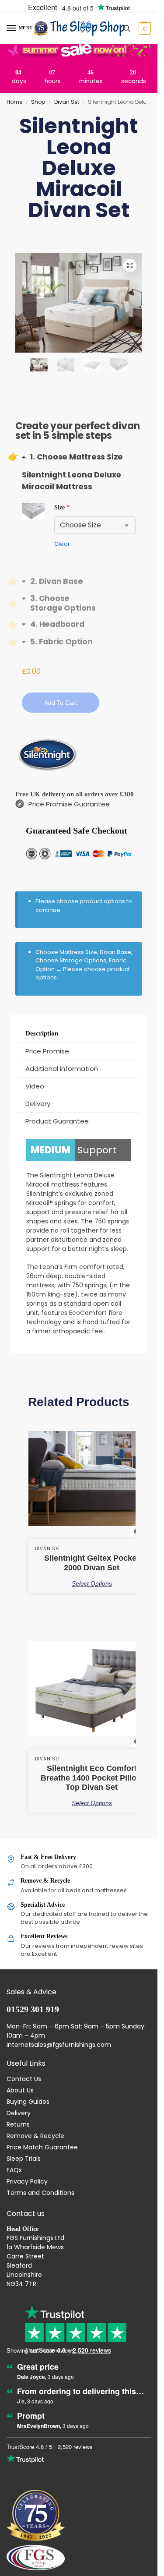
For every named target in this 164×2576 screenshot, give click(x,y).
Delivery (19, 2113)
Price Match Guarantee (42, 2147)
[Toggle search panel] (127, 28)
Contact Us (24, 2079)
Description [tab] (42, 1033)
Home (14, 102)
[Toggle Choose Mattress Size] (72, 457)
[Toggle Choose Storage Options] (79, 603)
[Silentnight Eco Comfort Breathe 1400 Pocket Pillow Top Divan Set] (92, 1696)
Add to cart (61, 703)
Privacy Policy (27, 2181)
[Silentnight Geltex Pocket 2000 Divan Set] (92, 1485)
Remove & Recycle (35, 2136)
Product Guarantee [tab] (57, 1121)
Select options (92, 1583)
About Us (20, 2090)
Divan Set (67, 102)
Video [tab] (35, 1086)
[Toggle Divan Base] (52, 581)
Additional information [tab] (62, 1069)
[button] (144, 28)
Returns (18, 2124)
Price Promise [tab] (47, 1051)
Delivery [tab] (38, 1104)
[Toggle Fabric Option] (57, 641)
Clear (62, 544)
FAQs (14, 2170)
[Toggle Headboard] (53, 624)
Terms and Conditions (40, 2193)
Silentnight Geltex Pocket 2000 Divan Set (92, 1563)
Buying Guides (28, 2102)
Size (62, 507)
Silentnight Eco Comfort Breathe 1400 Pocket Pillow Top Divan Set (92, 1778)
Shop (38, 102)
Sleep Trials (24, 2159)
